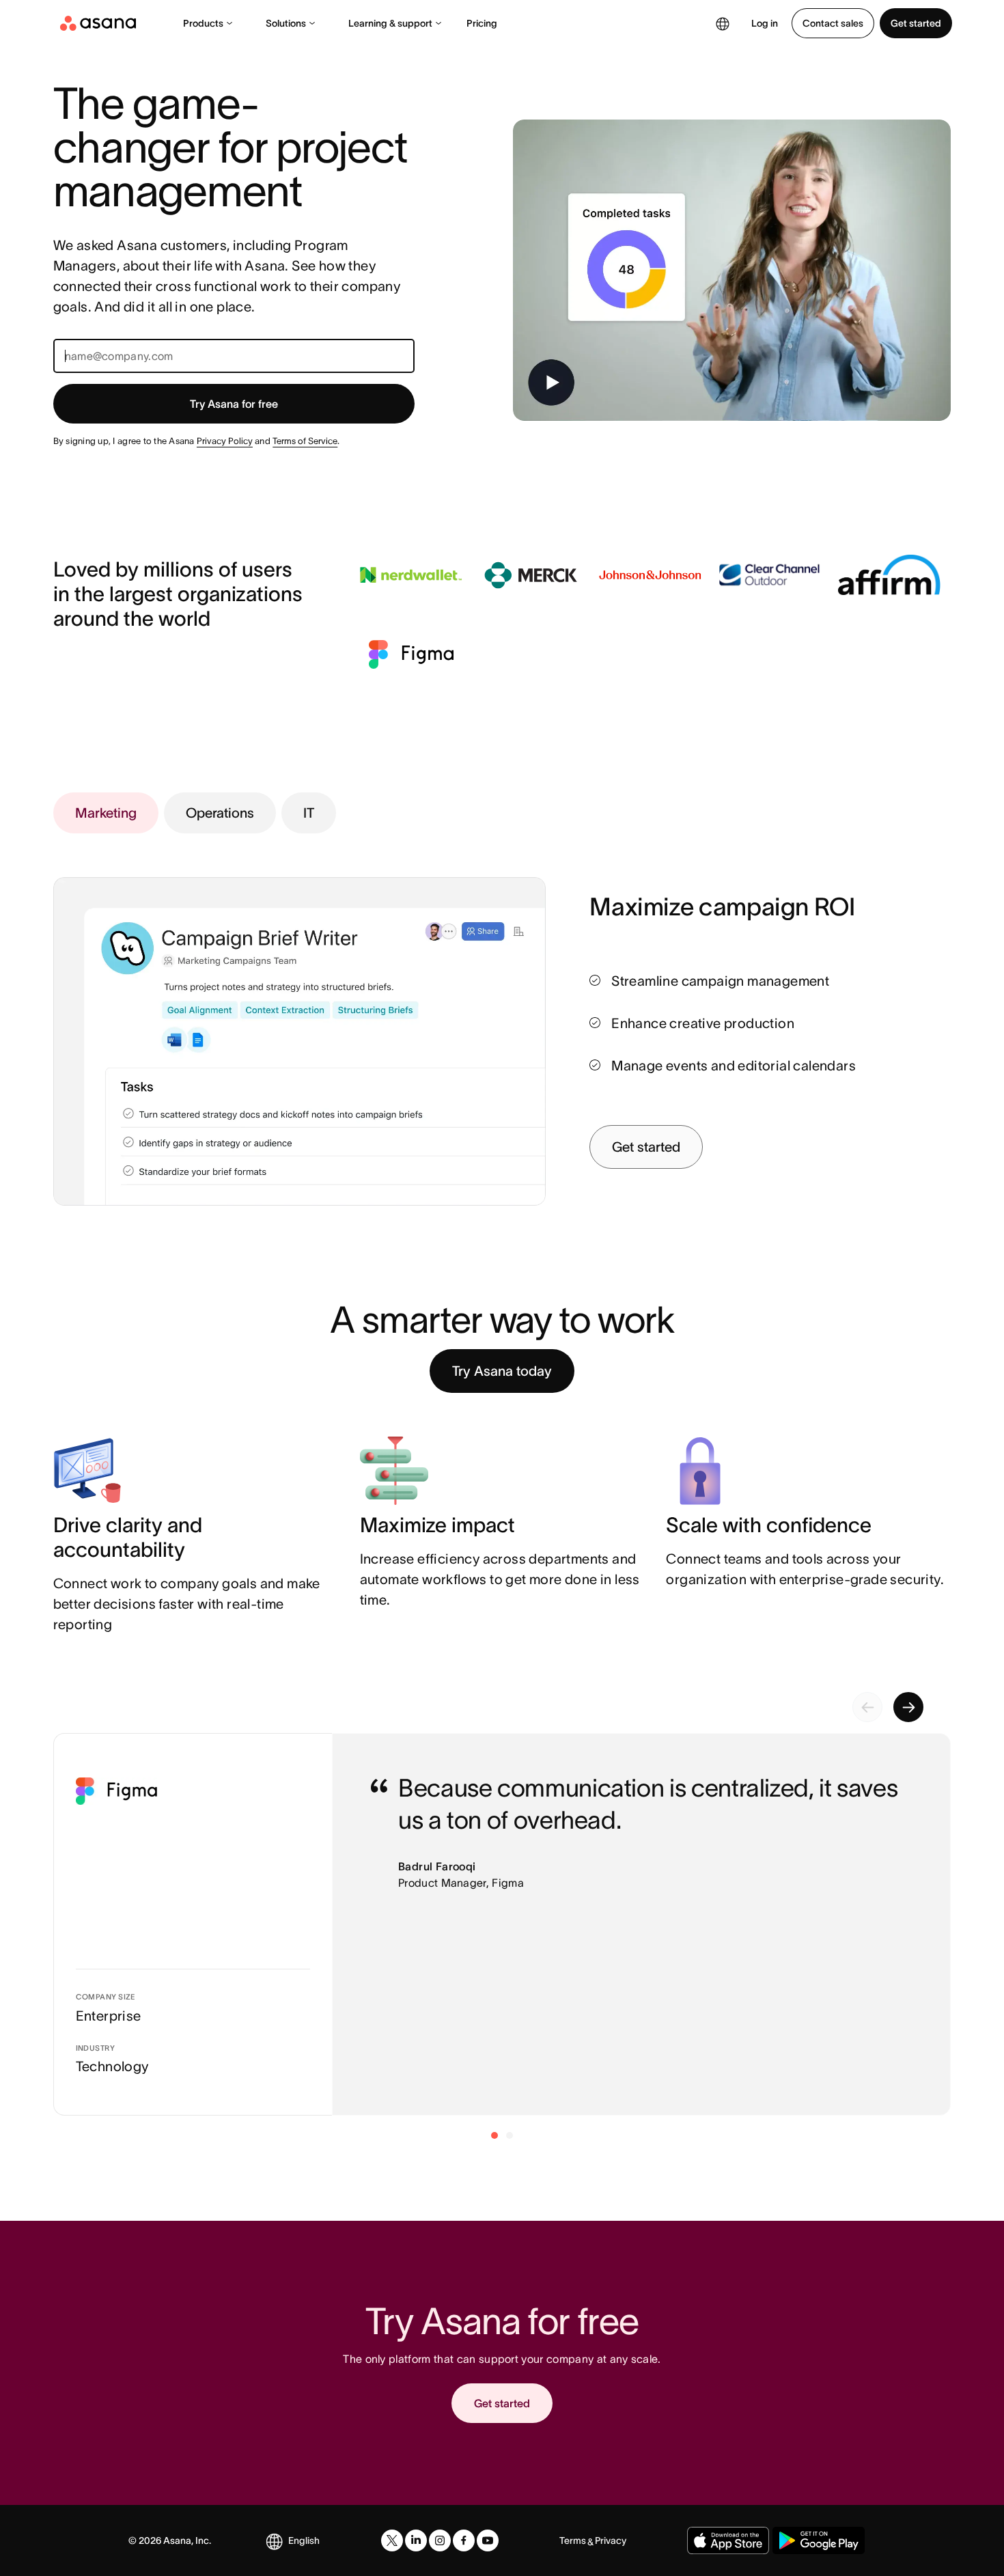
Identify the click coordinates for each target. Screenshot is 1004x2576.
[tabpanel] (770, 1030)
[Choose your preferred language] (723, 23)
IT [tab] (309, 813)
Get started (916, 23)
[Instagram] (440, 2540)
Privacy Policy (225, 441)
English (304, 2540)
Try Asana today (502, 1371)
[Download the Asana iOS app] (728, 2540)
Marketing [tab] (106, 813)
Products (203, 23)
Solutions (286, 23)
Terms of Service (305, 441)
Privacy (611, 2540)
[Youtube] (488, 2540)
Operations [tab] (220, 813)
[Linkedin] (416, 2540)
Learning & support (390, 23)
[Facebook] (464, 2540)
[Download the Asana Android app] (819, 2540)
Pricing (482, 23)
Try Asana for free (234, 404)
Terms (573, 2540)
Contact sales (833, 23)
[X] (392, 2540)
